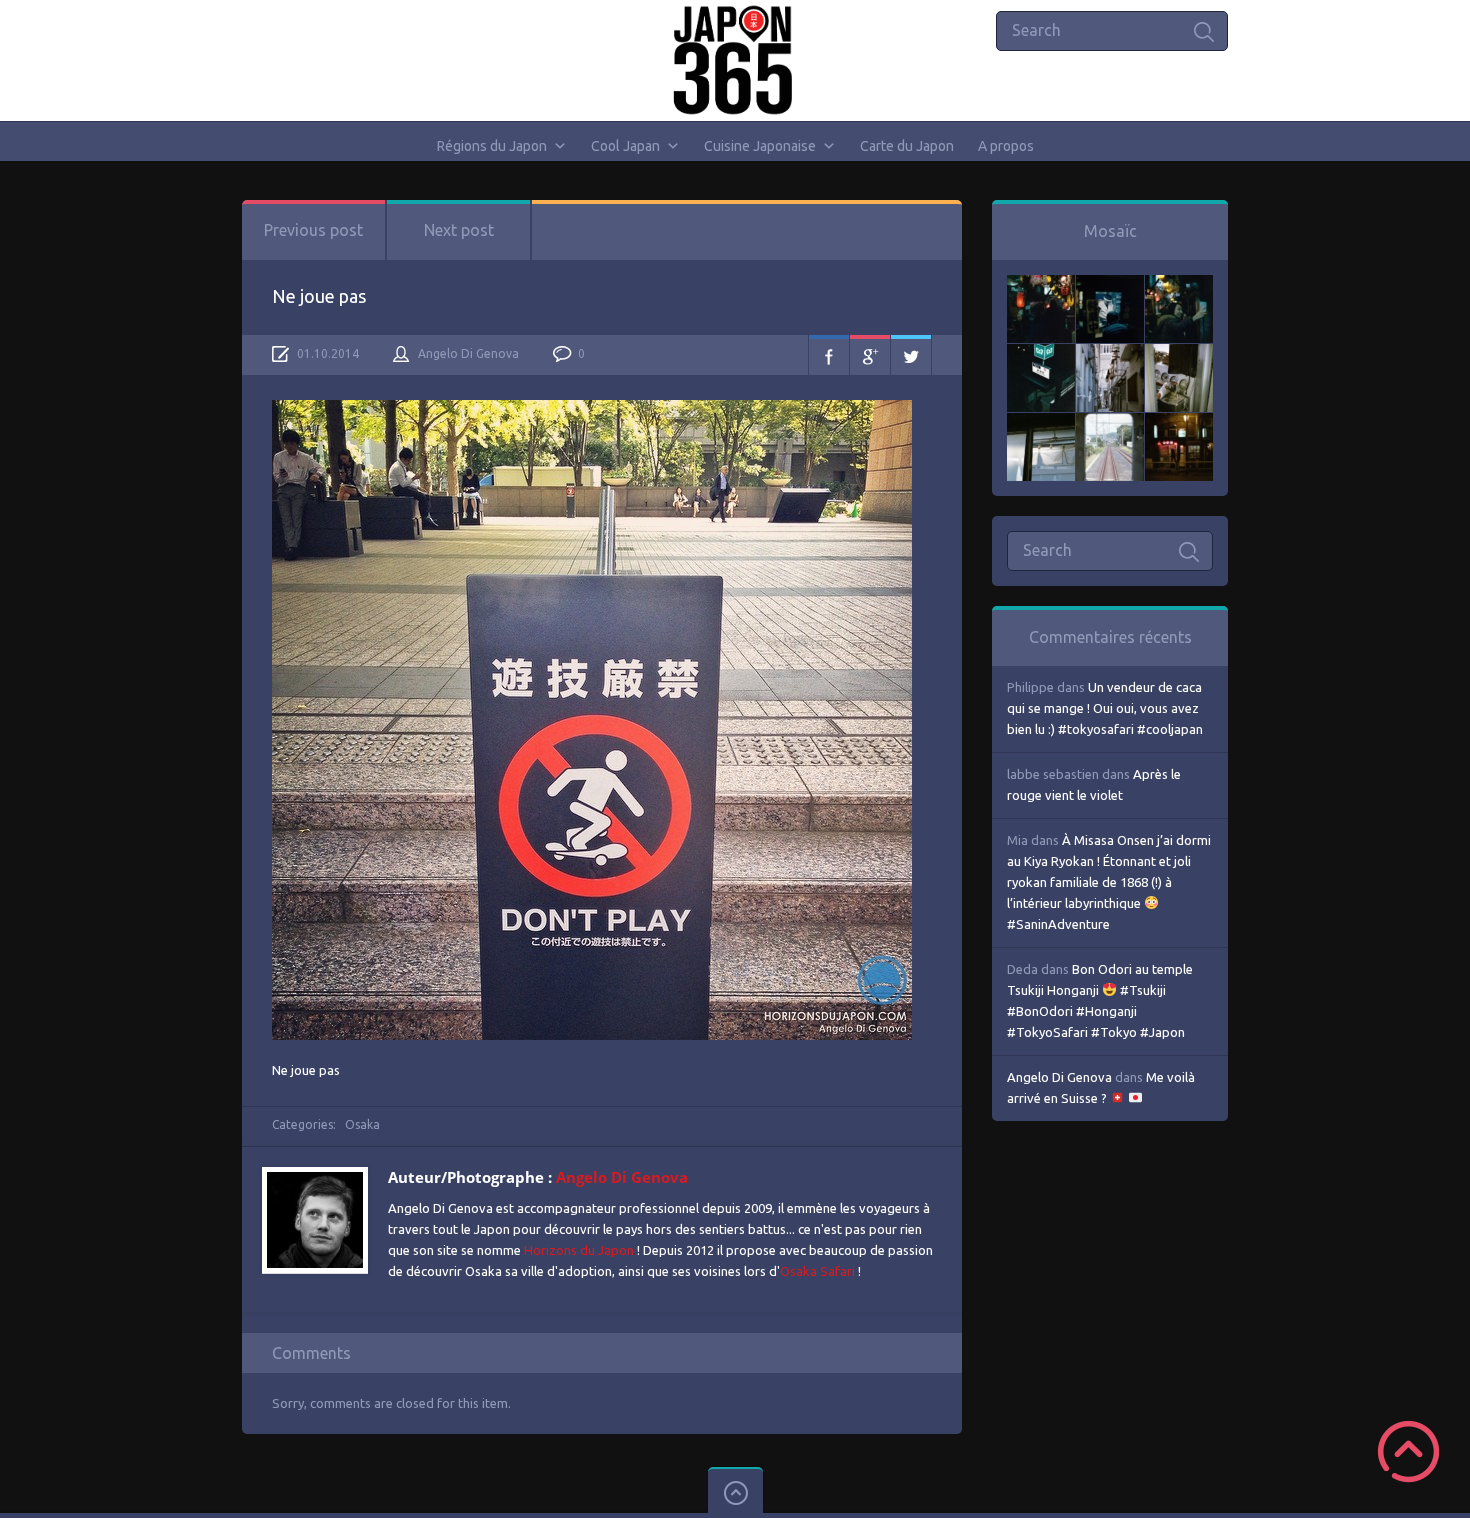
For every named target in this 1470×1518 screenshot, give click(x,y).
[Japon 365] (735, 60)
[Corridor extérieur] (1110, 354)
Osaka (362, 1124)
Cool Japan (625, 146)
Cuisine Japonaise (760, 146)
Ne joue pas (319, 296)
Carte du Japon (907, 146)
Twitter (911, 355)
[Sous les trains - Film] (1179, 423)
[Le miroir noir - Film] (1179, 285)
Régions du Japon (492, 146)
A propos (1006, 146)
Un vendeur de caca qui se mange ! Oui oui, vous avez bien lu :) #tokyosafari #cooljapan (1105, 708)
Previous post (313, 230)
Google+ (870, 355)
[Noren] (1041, 423)
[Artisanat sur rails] (1179, 354)
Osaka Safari (817, 1271)
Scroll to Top (1408, 1451)
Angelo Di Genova (468, 353)
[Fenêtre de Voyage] (1110, 423)
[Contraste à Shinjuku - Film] (1041, 354)
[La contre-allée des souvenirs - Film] (1041, 285)
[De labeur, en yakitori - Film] (1110, 285)
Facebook (829, 355)
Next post (459, 230)
